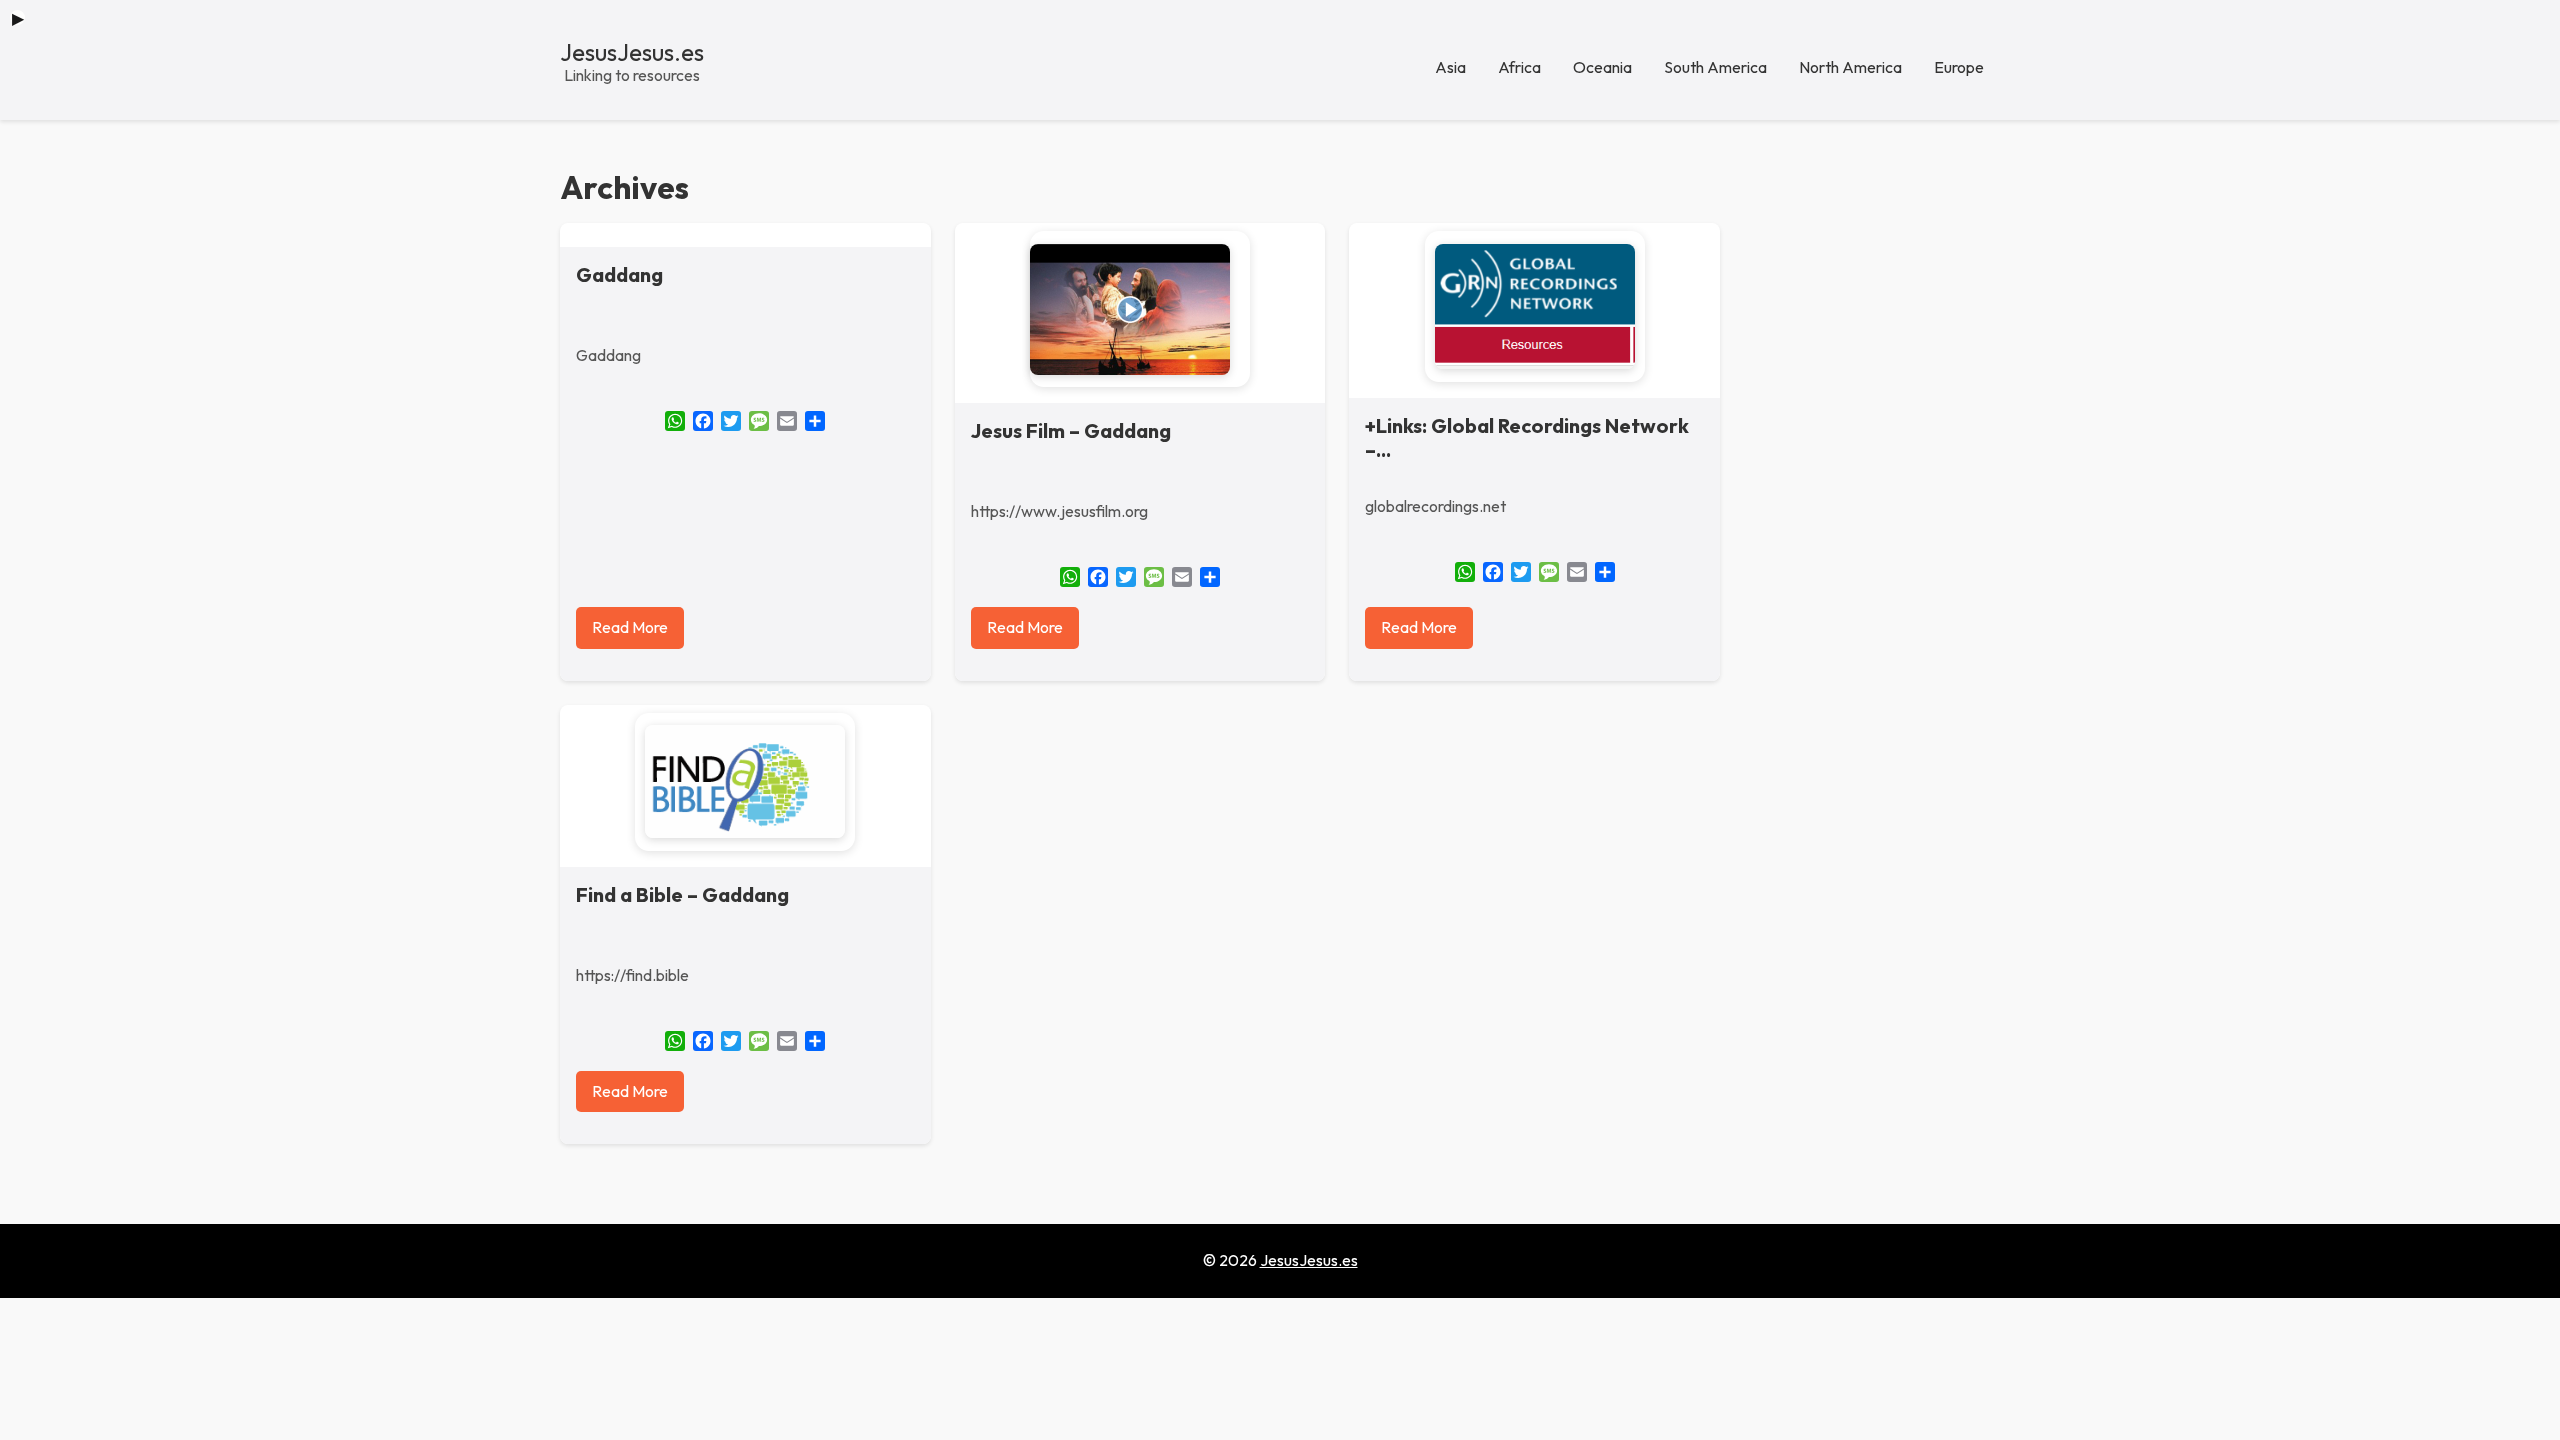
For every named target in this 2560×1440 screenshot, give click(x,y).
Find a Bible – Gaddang (682, 894)
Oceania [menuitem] (1602, 67)
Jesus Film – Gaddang (1071, 430)
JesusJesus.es (632, 52)
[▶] (1140, 309)
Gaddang (619, 274)
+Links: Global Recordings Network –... (1527, 437)
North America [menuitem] (1850, 67)
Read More (630, 627)
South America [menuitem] (1715, 67)
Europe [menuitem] (1959, 67)
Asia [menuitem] (1450, 67)
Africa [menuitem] (1519, 67)
